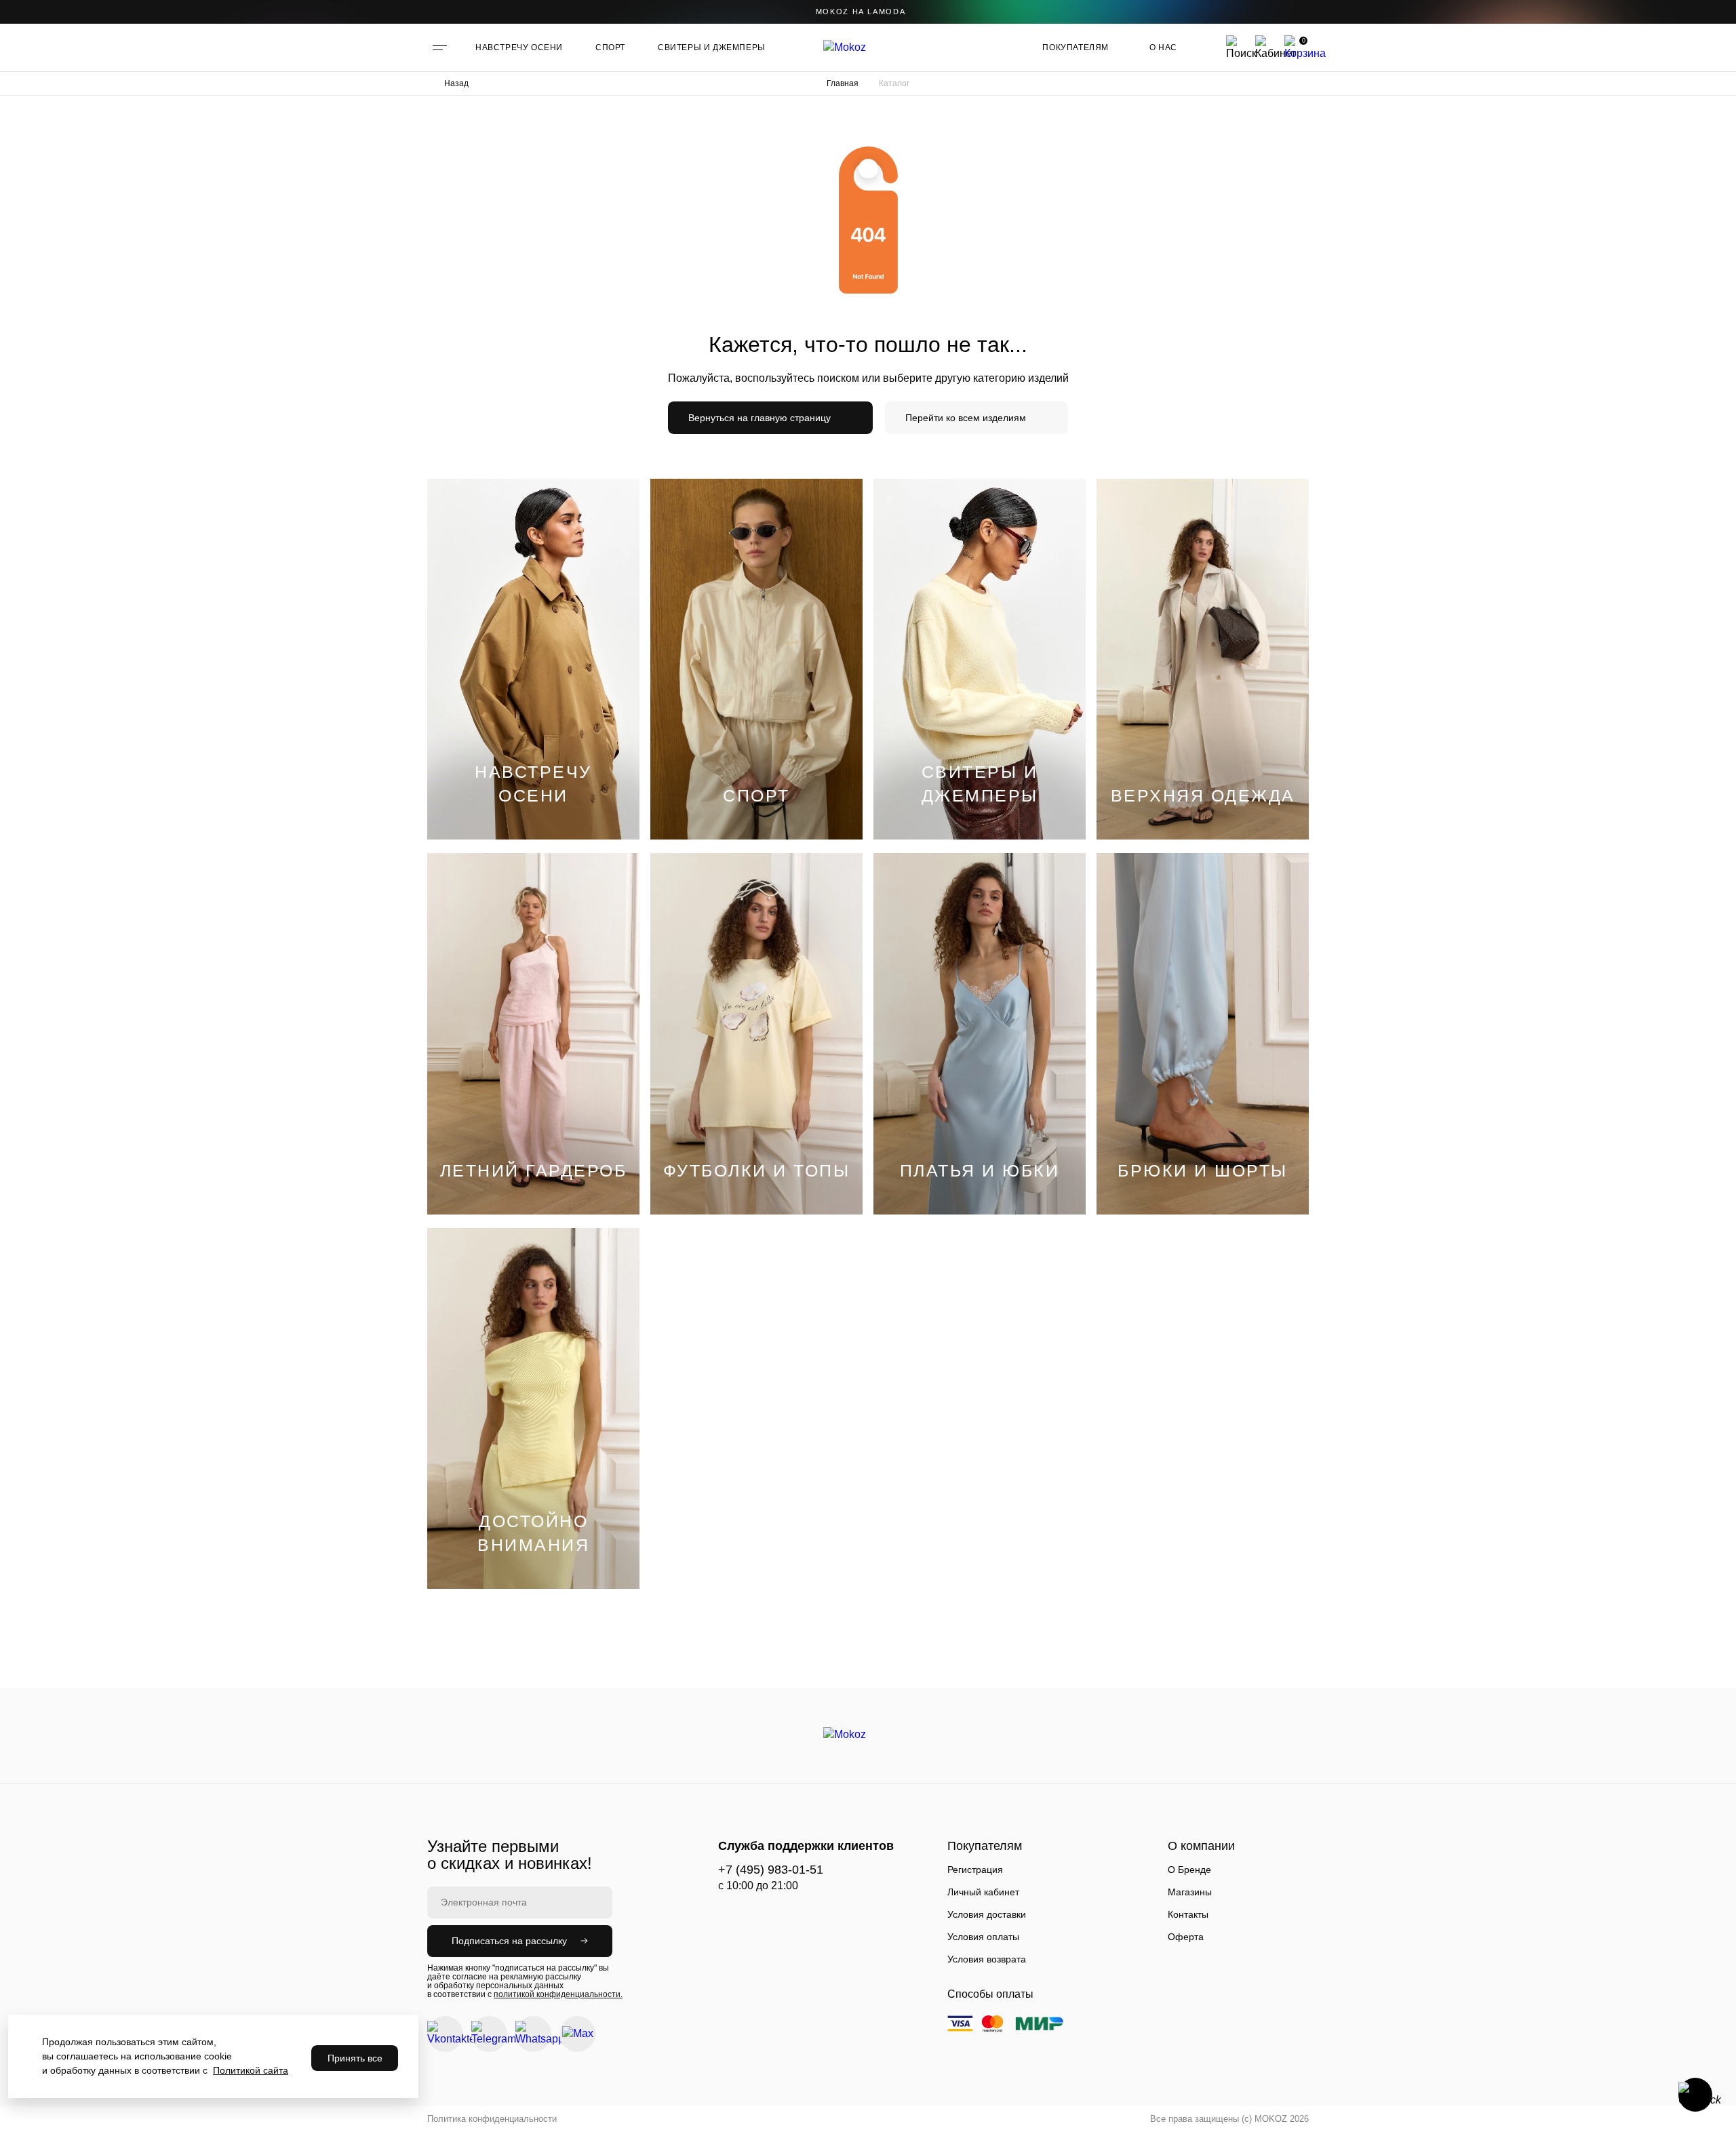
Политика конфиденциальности (492, 2119)
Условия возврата (987, 1959)
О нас (1163, 47)
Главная (843, 83)
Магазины (1190, 1892)
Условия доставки (987, 1914)
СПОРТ (610, 47)
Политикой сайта (251, 2070)
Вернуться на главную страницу (759, 418)
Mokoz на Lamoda (861, 12)
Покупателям (1076, 47)
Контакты (1188, 1914)
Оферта (1186, 1937)
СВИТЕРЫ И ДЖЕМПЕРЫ (712, 47)
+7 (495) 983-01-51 (771, 1870)
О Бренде (1189, 1870)
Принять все (355, 2058)
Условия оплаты (983, 1937)
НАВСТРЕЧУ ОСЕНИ (519, 47)
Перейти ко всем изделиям (966, 418)
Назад (456, 83)
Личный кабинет (983, 1892)
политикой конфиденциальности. (558, 1994)
